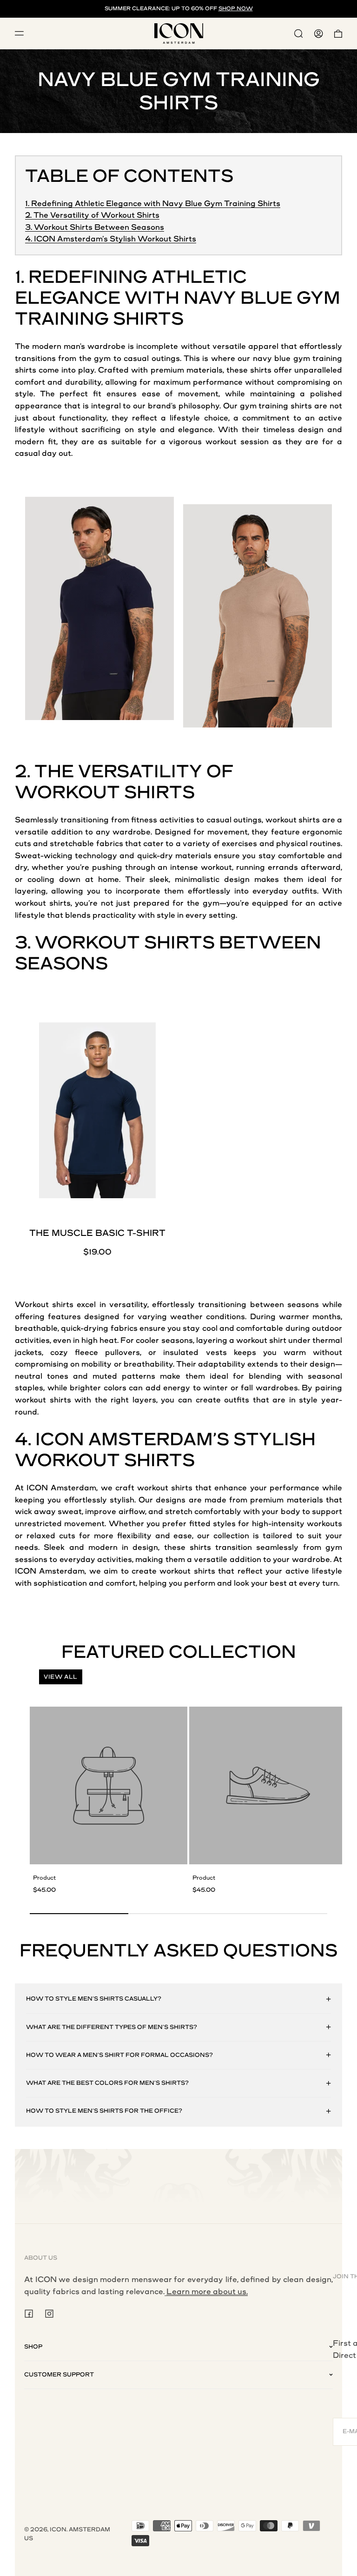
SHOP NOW (236, 9)
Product (44, 1878)
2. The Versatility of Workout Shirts (92, 215)
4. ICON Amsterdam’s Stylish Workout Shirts (111, 239)
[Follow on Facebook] (29, 2314)
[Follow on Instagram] (49, 2314)
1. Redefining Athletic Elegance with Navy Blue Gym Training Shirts (153, 204)
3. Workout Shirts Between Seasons (95, 227)
